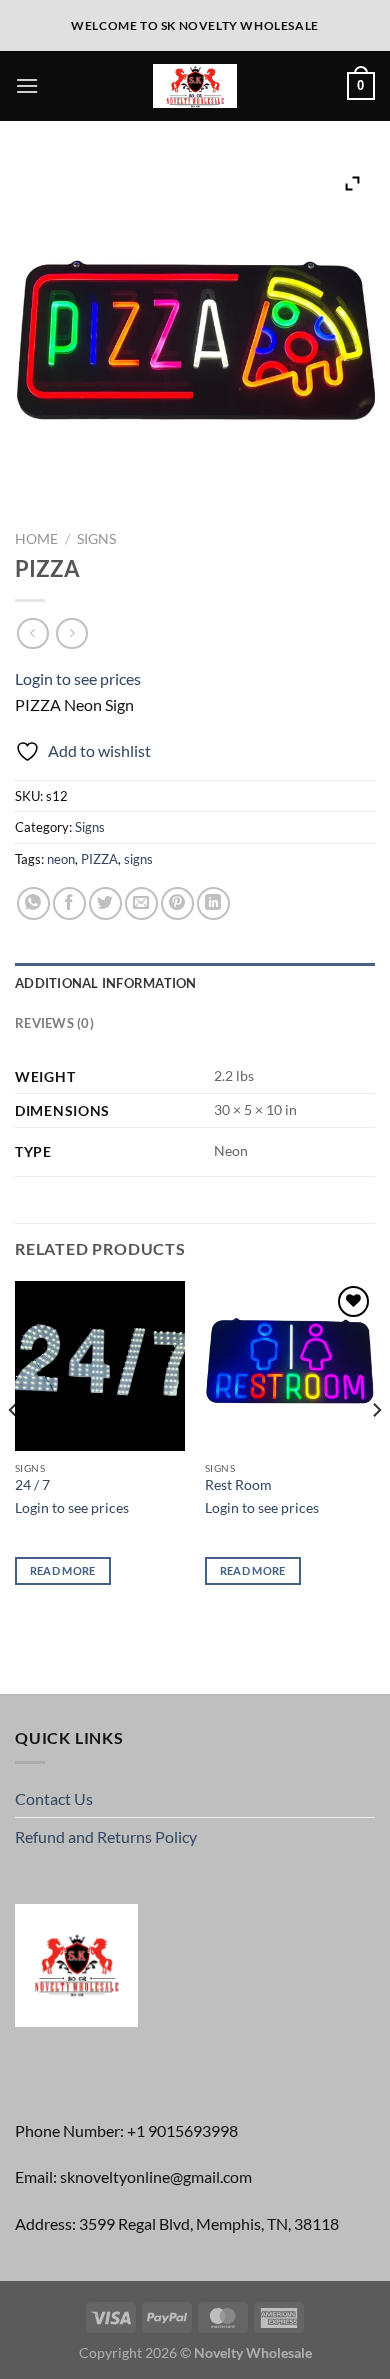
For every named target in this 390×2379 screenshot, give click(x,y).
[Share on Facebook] (69, 903)
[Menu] (27, 85)
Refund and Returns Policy (106, 1836)
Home (36, 539)
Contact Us (54, 1798)
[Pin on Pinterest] (177, 903)
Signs (96, 539)
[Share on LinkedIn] (213, 903)
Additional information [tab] (106, 983)
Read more (63, 1570)
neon (61, 859)
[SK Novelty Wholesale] (195, 86)
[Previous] (14, 1450)
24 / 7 (32, 1485)
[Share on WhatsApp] (33, 903)
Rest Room (238, 1485)
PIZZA (99, 859)
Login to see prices (78, 678)
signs (138, 859)
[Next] (376, 1450)
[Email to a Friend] (141, 903)
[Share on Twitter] (105, 903)
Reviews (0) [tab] (54, 1023)
